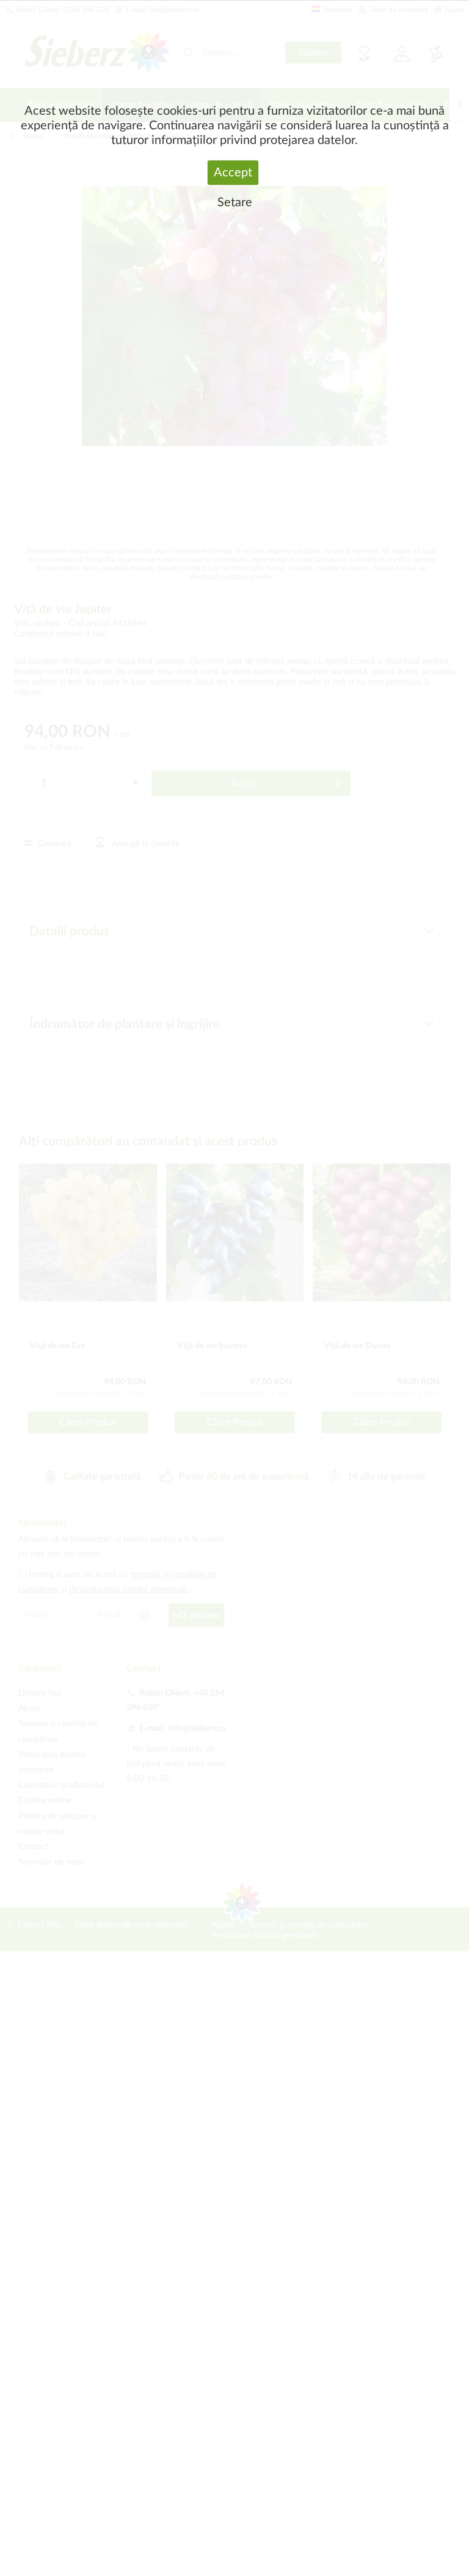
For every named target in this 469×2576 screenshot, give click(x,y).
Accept (233, 173)
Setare (235, 203)
